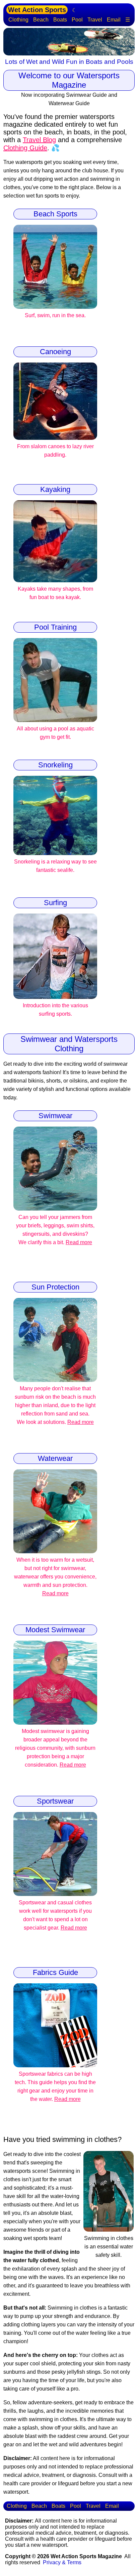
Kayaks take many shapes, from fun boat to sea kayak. (55, 593)
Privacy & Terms (62, 2562)
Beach (41, 20)
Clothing (18, 20)
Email (114, 20)
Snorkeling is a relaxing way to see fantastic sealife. (55, 866)
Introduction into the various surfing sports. (55, 1010)
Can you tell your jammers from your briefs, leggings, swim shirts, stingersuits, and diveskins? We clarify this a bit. (55, 1230)
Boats (60, 20)
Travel (95, 20)
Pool (77, 20)
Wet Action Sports (37, 10)
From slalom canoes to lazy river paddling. (55, 451)
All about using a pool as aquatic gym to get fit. (55, 733)
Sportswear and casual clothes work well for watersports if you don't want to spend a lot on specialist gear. (55, 1915)
